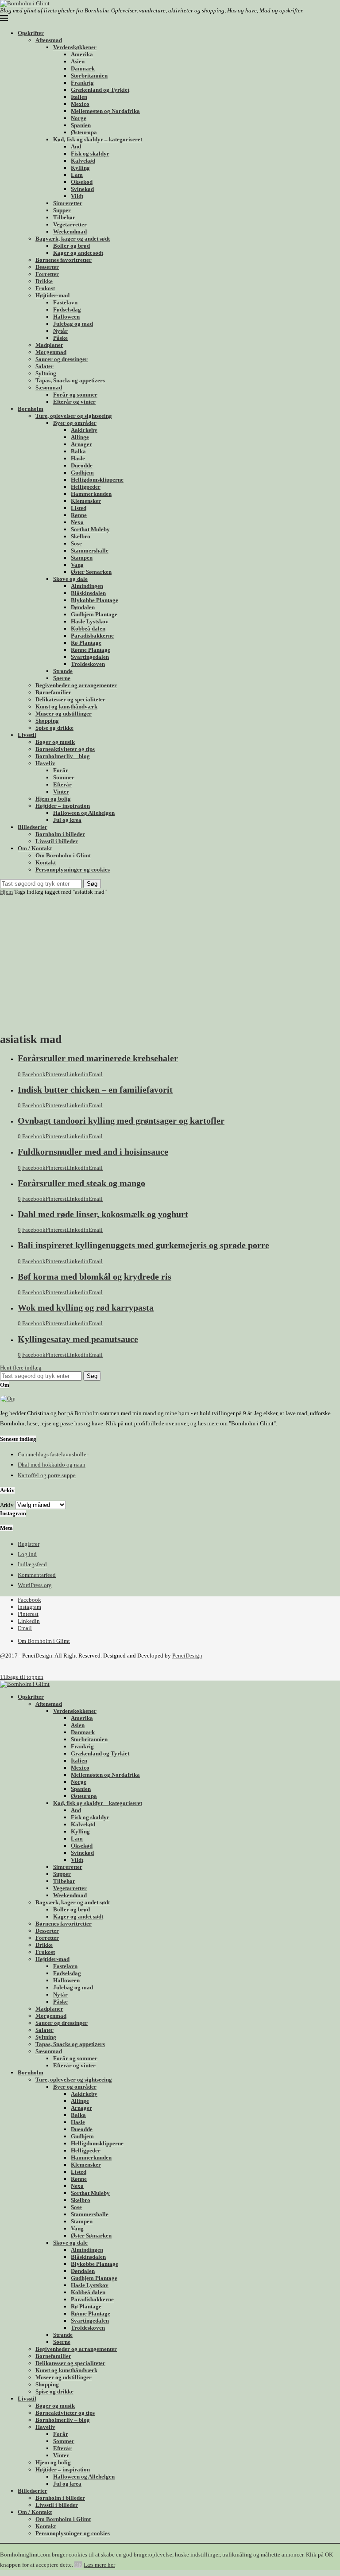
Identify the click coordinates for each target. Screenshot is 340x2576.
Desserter (47, 267)
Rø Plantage (86, 643)
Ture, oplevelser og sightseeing (74, 416)
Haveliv (45, 763)
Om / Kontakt (35, 848)
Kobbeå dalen (88, 628)
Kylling (80, 168)
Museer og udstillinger (64, 714)
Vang (77, 565)
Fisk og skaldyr (90, 154)
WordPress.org (35, 1585)
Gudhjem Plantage (94, 614)
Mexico (80, 104)
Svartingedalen (90, 657)
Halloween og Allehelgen (84, 813)
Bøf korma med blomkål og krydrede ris (95, 1277)
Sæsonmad (49, 387)
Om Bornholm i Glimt (63, 855)
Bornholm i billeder (60, 834)
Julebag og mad (73, 324)
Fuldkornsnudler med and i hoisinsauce (93, 1152)
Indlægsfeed (32, 1564)
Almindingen (87, 586)
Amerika (82, 54)
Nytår (60, 331)
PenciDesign (187, 1656)
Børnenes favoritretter (64, 260)
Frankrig (82, 83)
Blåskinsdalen (88, 593)
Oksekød (82, 182)
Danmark (83, 68)
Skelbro (81, 536)
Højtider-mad (52, 295)
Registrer (29, 1544)
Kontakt (46, 862)
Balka (78, 451)
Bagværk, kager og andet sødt (73, 239)
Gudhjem (82, 473)
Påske (60, 338)
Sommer (64, 777)
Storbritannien (89, 76)
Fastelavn (65, 302)
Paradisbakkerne (92, 636)
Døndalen (83, 607)
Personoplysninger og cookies (73, 870)
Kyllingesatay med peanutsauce (78, 1339)
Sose (76, 543)
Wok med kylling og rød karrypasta (86, 1308)
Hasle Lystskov (90, 621)
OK (78, 2565)
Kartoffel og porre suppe (47, 1475)
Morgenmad (51, 352)
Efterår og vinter (74, 402)
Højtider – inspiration (63, 806)
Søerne (62, 678)
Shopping (47, 721)
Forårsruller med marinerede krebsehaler (98, 1058)
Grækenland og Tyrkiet (100, 90)
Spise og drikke (54, 728)
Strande (63, 671)
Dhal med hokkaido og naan (52, 1465)
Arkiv (7, 1505)
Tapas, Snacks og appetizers (70, 380)
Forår (61, 770)
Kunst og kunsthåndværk (66, 706)
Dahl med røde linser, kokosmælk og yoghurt (103, 1214)
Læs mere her (99, 2565)
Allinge (80, 437)
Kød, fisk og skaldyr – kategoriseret (98, 139)
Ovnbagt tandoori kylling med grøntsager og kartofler (121, 1121)
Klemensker (86, 501)
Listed (79, 508)
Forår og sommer (75, 395)
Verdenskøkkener (75, 47)
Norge (79, 118)
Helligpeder (86, 487)
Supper (62, 210)
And (76, 146)
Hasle (78, 458)
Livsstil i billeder (57, 841)
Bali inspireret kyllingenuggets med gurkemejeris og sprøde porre (143, 1245)
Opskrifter (31, 33)
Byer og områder (75, 423)
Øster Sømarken (91, 572)
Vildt (77, 196)
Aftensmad (49, 40)
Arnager (81, 444)
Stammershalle (90, 551)
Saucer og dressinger (62, 359)
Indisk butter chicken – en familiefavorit (95, 1090)
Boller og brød (71, 246)
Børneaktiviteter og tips (65, 749)
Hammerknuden (91, 494)
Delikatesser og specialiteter (70, 699)
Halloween (66, 317)
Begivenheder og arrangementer (76, 685)
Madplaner (49, 345)
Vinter (61, 792)
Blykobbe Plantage (95, 600)
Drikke (44, 281)
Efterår (62, 784)
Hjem (6, 892)
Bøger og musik (55, 742)
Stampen (82, 558)
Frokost (45, 288)
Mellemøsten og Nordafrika (105, 111)
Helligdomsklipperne (97, 480)
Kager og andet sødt (78, 253)
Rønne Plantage (91, 650)
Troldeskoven (88, 664)
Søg (92, 884)
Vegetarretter (70, 224)
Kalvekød (83, 161)
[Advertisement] (170, 962)
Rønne (79, 515)
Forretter (47, 274)
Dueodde (82, 465)
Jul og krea (67, 820)
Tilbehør (64, 217)
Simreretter (68, 203)
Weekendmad (70, 232)
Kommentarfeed (37, 1575)
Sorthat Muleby (90, 529)
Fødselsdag (67, 309)
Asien (78, 61)
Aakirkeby (84, 430)
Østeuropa (84, 132)
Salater (44, 366)
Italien (79, 97)
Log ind (27, 1554)
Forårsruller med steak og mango (81, 1183)
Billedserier (33, 827)
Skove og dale (70, 579)
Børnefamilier (53, 692)
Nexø (77, 522)
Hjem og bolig (53, 799)
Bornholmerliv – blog (63, 756)
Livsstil (27, 735)
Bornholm (31, 409)
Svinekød (82, 189)
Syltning (46, 373)
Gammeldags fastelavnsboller (53, 1454)
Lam (77, 175)
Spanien (81, 125)
